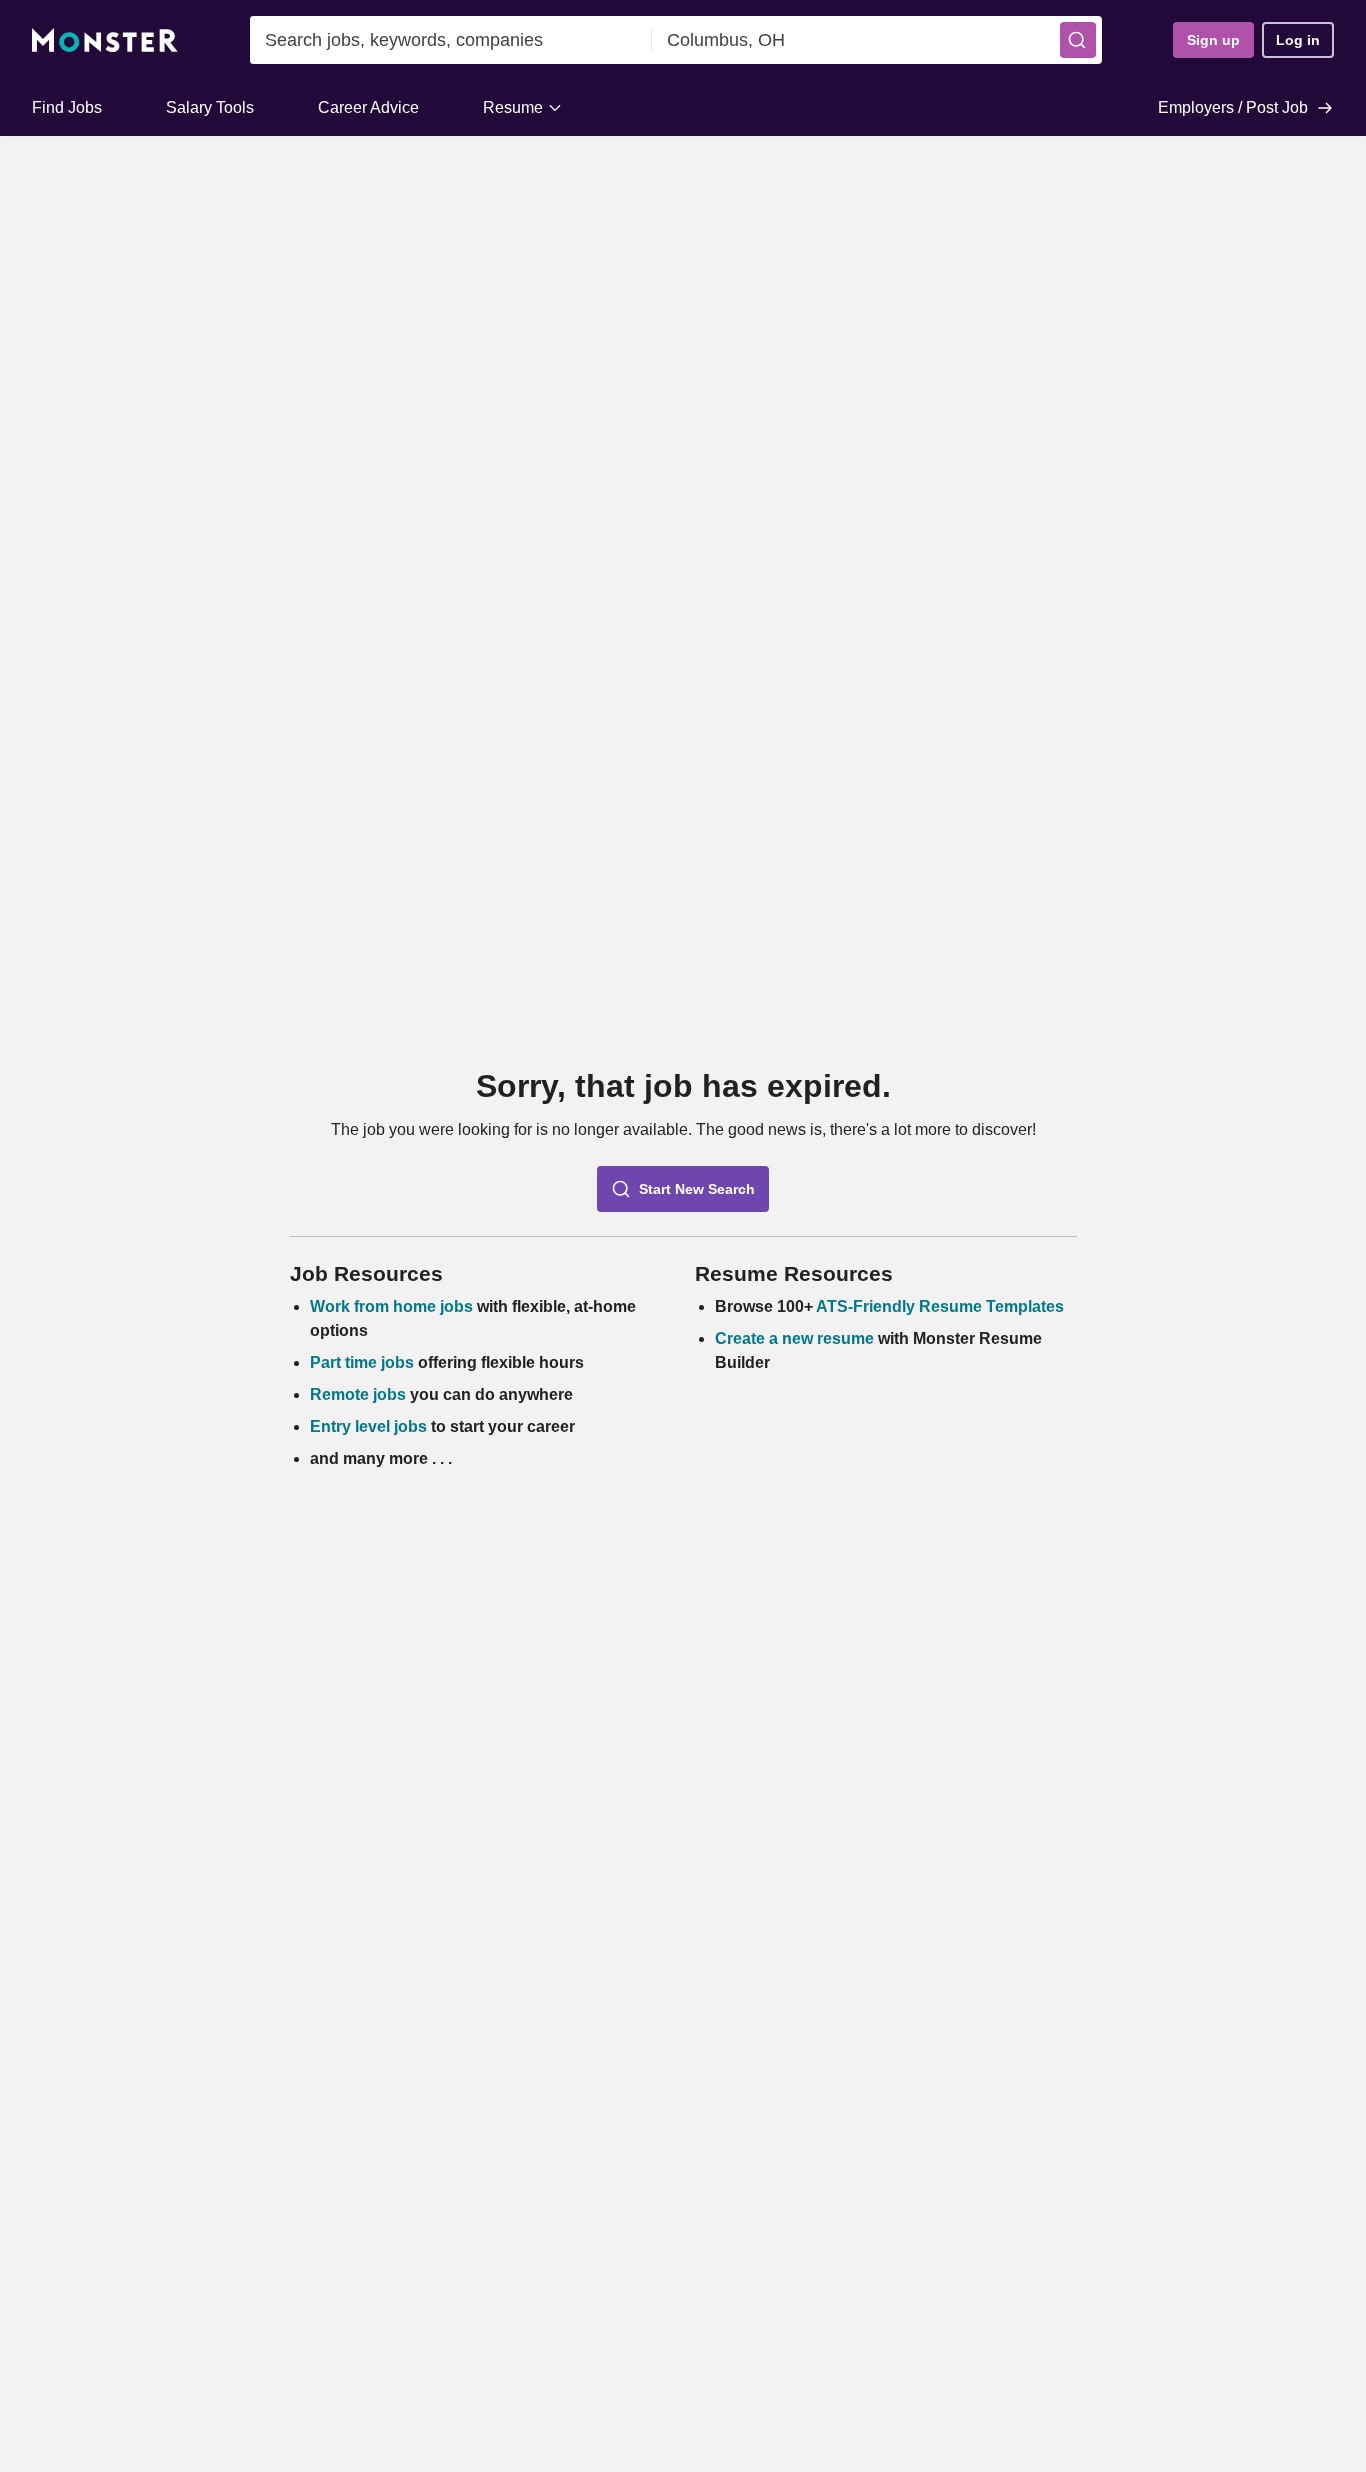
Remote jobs (358, 1394)
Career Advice (368, 107)
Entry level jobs (368, 1426)
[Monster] (105, 40)
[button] (1078, 40)
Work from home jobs (391, 1306)
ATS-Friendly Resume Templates (940, 1306)
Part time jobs (362, 1362)
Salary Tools (210, 107)
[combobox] (451, 40)
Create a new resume (796, 1338)
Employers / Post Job (1233, 107)
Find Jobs (67, 107)
